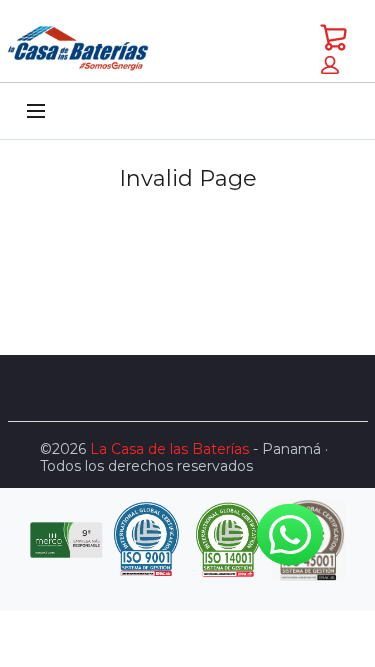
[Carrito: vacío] (334, 37)
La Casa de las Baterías (169, 449)
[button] (330, 65)
